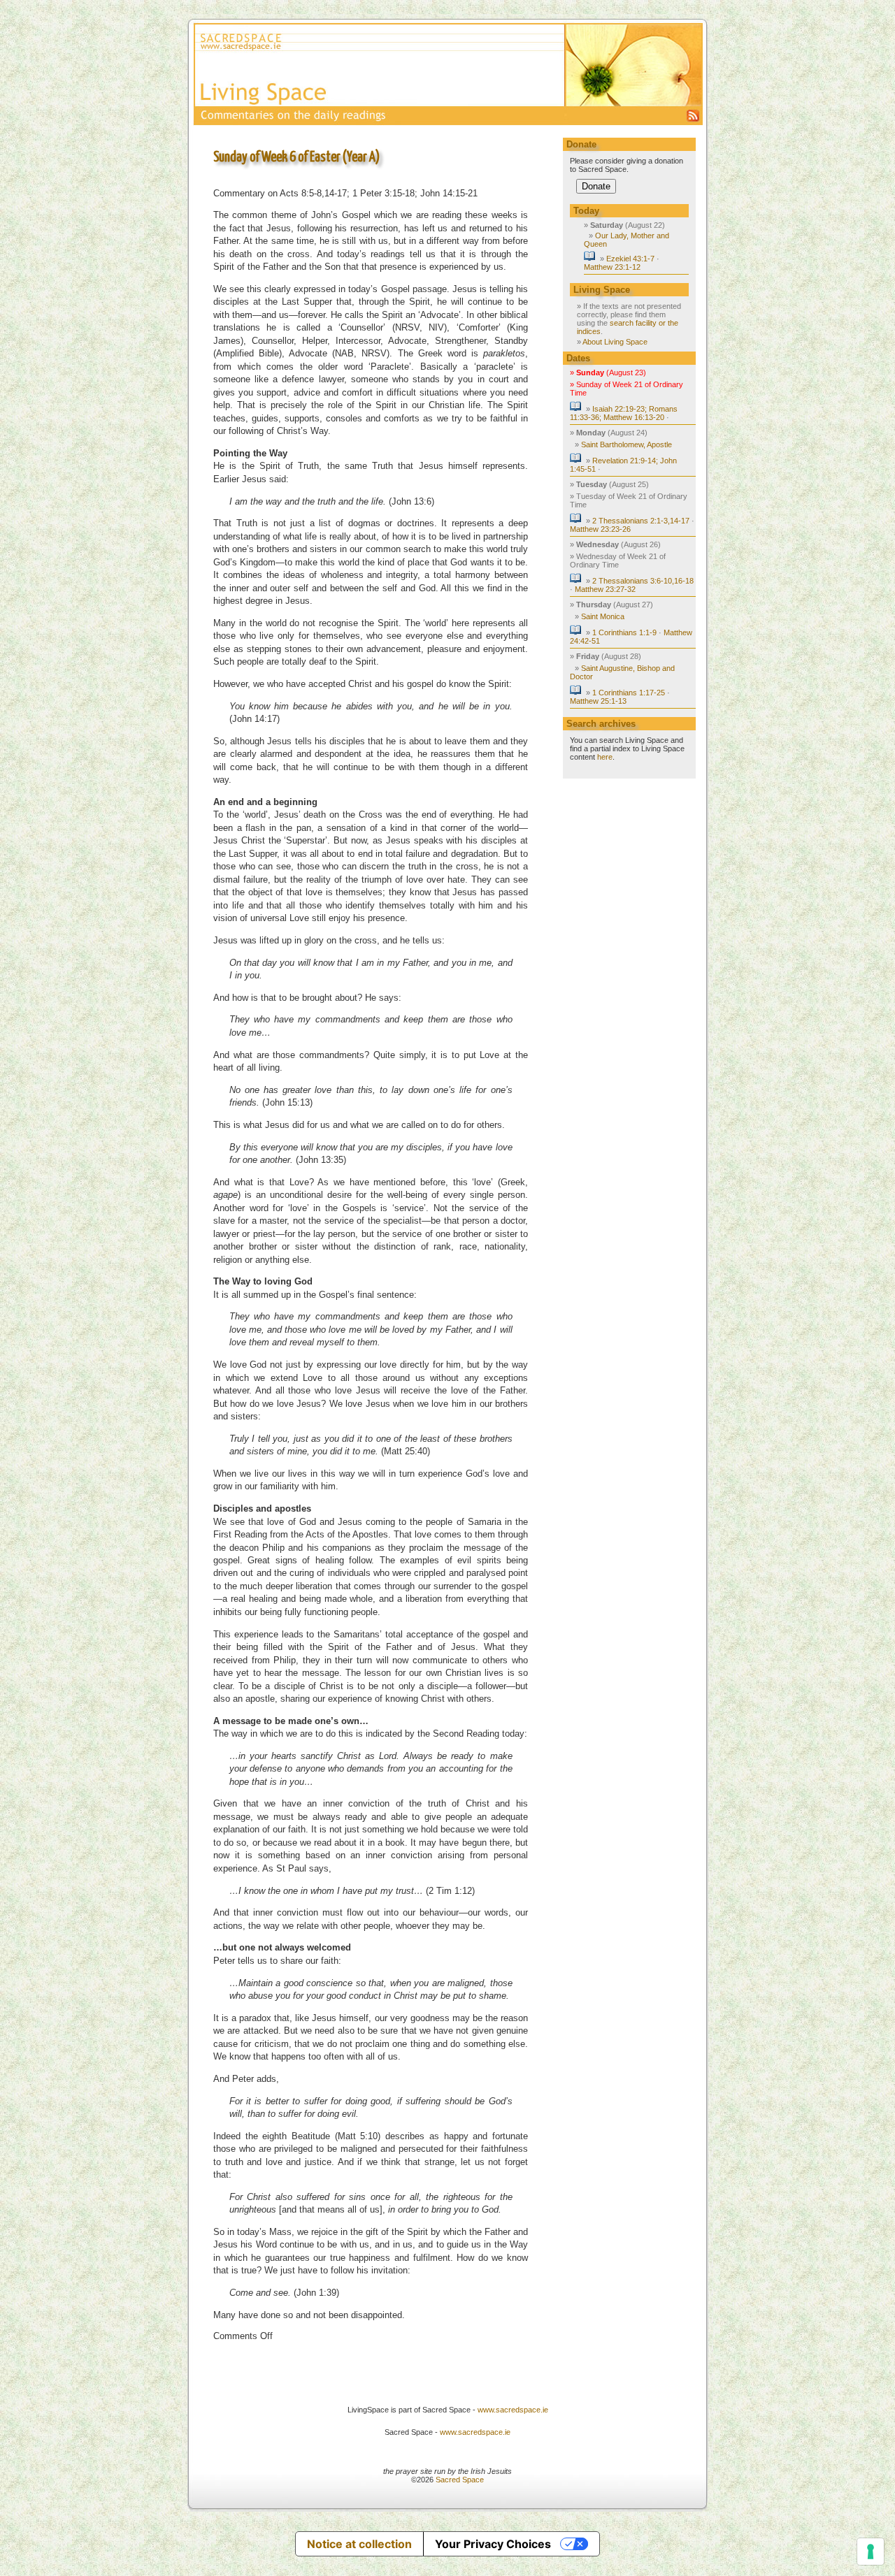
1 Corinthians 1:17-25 (629, 693)
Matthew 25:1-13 (598, 701)
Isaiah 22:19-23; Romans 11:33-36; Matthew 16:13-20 (624, 413)
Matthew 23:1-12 (612, 267)
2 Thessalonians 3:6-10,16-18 (643, 581)
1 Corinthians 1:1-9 (624, 632)
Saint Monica (603, 616)
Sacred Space (460, 2480)
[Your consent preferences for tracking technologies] (871, 2552)
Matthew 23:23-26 (600, 529)
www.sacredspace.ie (513, 2410)
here (605, 757)
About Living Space (615, 342)
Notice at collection (359, 2544)
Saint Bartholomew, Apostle (626, 444)
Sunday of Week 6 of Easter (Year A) (296, 157)
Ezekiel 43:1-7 (630, 259)
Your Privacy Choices (493, 2544)
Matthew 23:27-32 (605, 589)
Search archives (601, 724)
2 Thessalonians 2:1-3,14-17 (641, 521)
